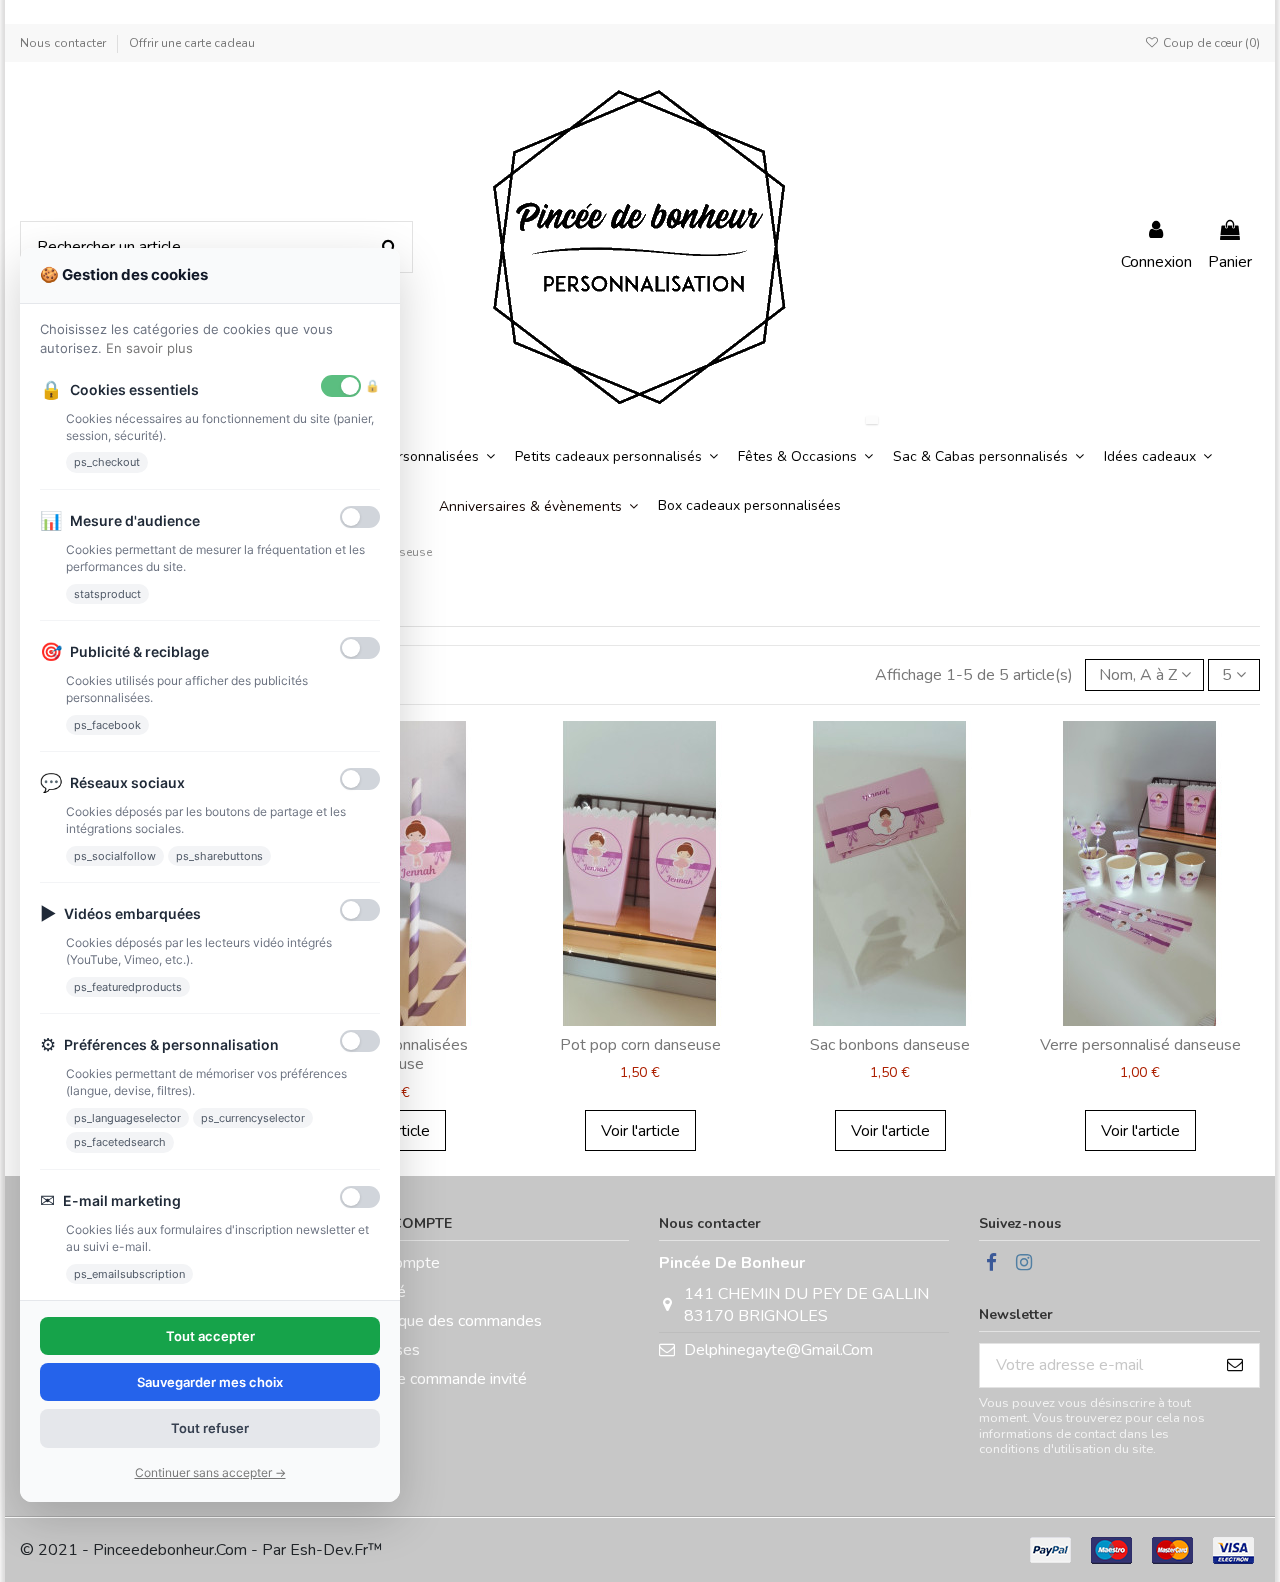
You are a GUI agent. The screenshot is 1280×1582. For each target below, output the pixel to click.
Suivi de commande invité (439, 1379)
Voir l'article (640, 1131)
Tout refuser (210, 1428)
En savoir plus (149, 348)
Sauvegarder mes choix (210, 1382)
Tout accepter (210, 1336)
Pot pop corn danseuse (640, 1045)
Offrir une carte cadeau (192, 43)
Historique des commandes (447, 1321)
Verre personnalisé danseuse (1140, 1045)
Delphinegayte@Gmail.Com (778, 1350)
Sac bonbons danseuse (890, 1045)
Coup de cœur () (1210, 43)
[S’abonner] (1235, 1365)
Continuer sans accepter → (210, 1472)
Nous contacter (64, 43)
